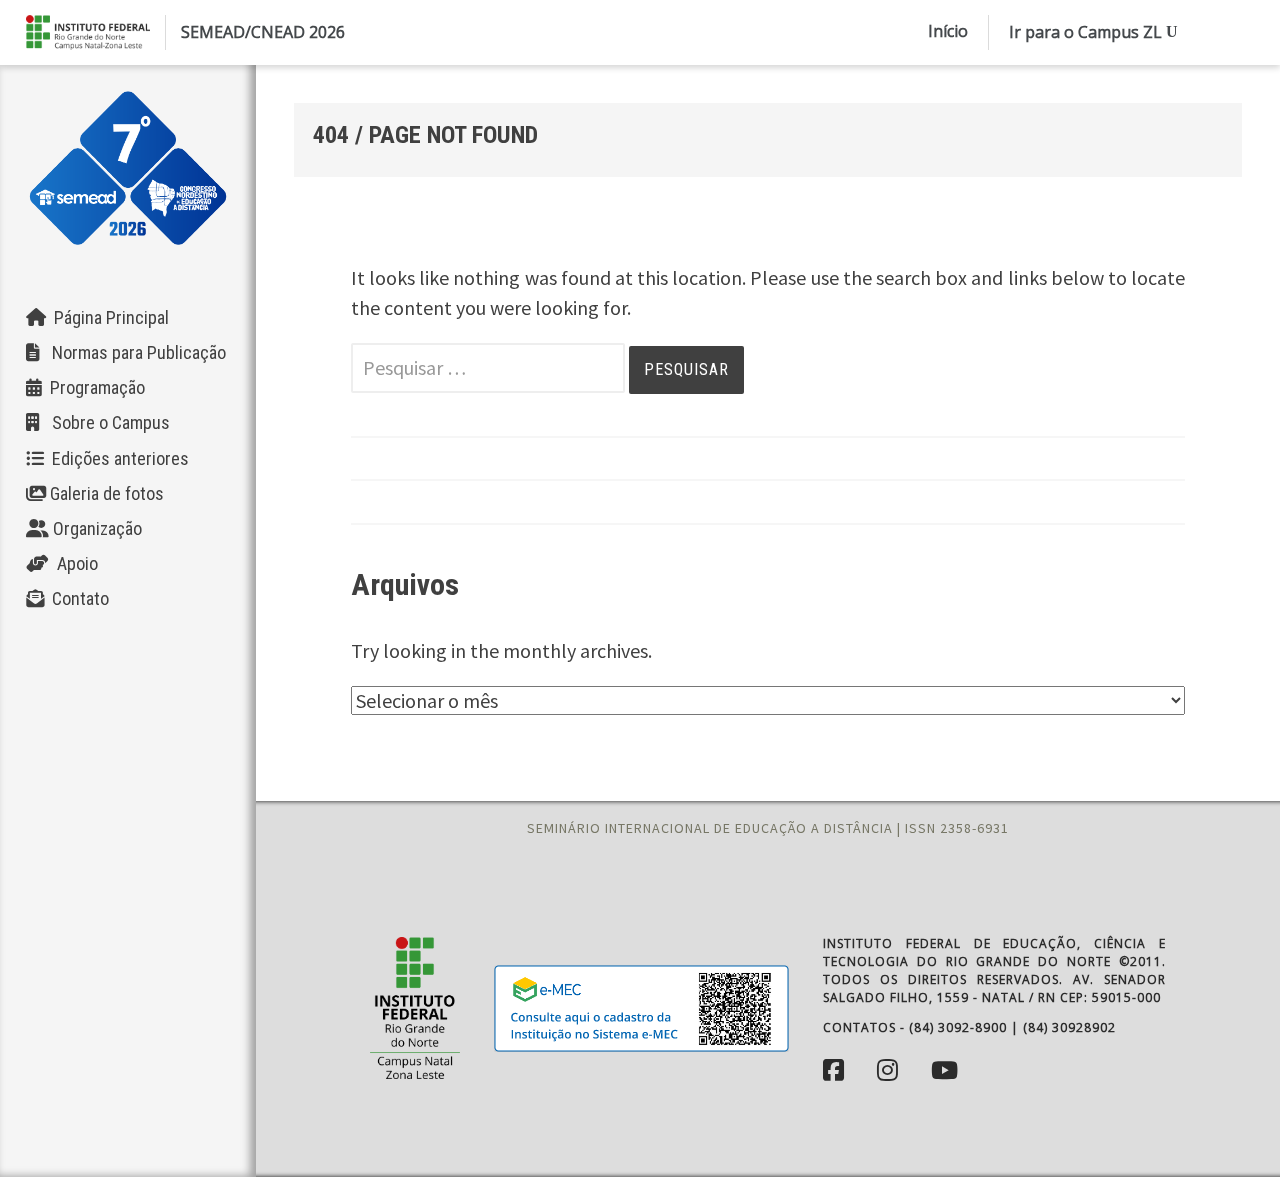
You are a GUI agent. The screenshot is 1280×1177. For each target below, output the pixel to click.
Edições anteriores (116, 458)
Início (948, 31)
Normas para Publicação (133, 352)
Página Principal (107, 317)
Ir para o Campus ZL (1085, 32)
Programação (93, 387)
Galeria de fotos (105, 493)
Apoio (73, 563)
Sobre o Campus (105, 422)
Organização (95, 528)
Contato (76, 598)
